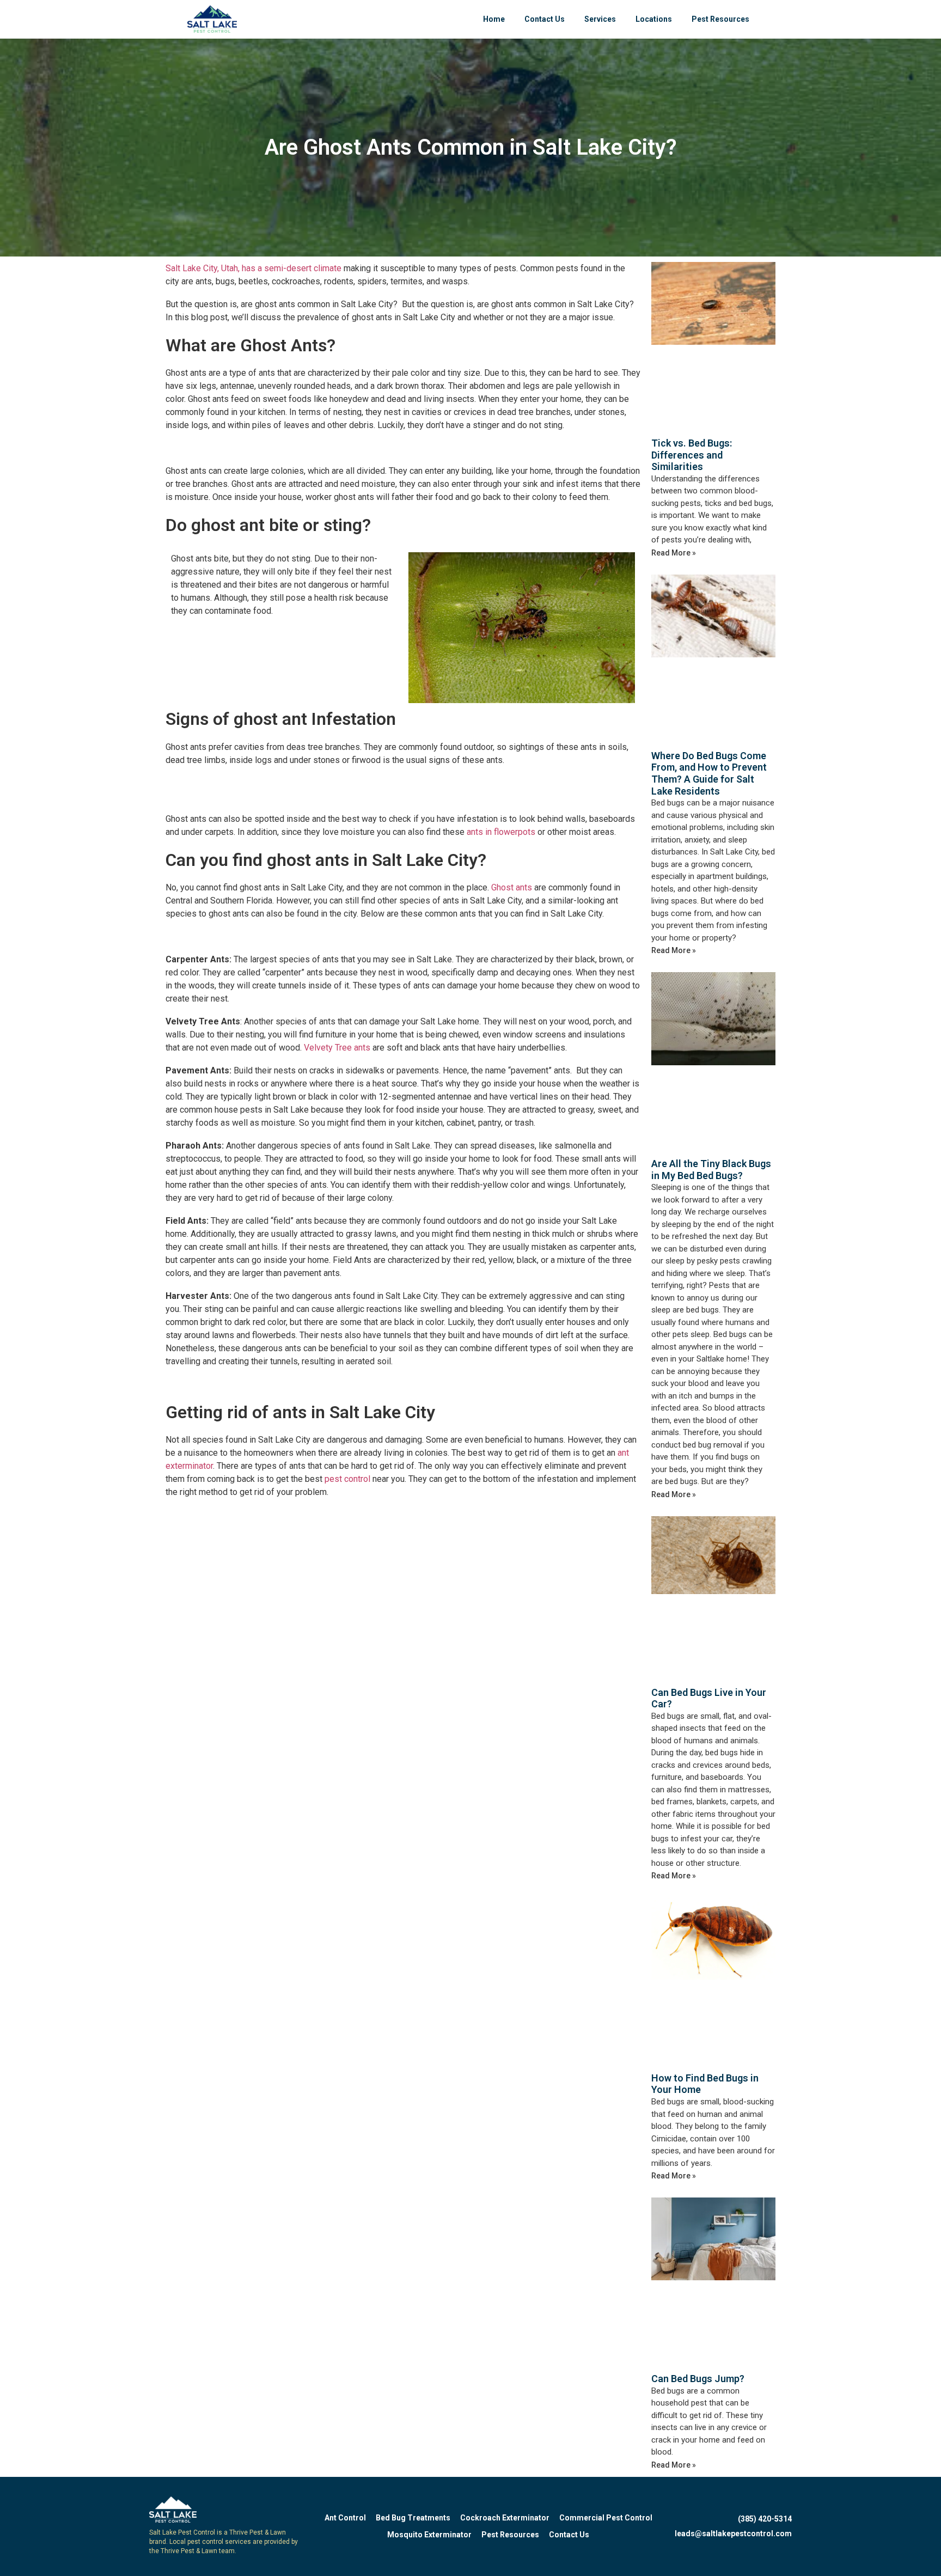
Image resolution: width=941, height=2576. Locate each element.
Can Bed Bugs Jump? (698, 2379)
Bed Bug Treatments (413, 2518)
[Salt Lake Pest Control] (212, 19)
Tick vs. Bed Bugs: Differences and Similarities (692, 455)
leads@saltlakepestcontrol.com (733, 2534)
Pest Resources (720, 19)
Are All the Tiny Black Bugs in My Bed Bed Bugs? (711, 1170)
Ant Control (345, 2518)
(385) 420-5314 (765, 2519)
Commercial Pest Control (606, 2518)
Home (494, 19)
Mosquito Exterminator (429, 2535)
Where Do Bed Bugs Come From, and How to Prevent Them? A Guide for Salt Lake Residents (709, 773)
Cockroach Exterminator (505, 2518)
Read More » (674, 553)
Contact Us (545, 19)
